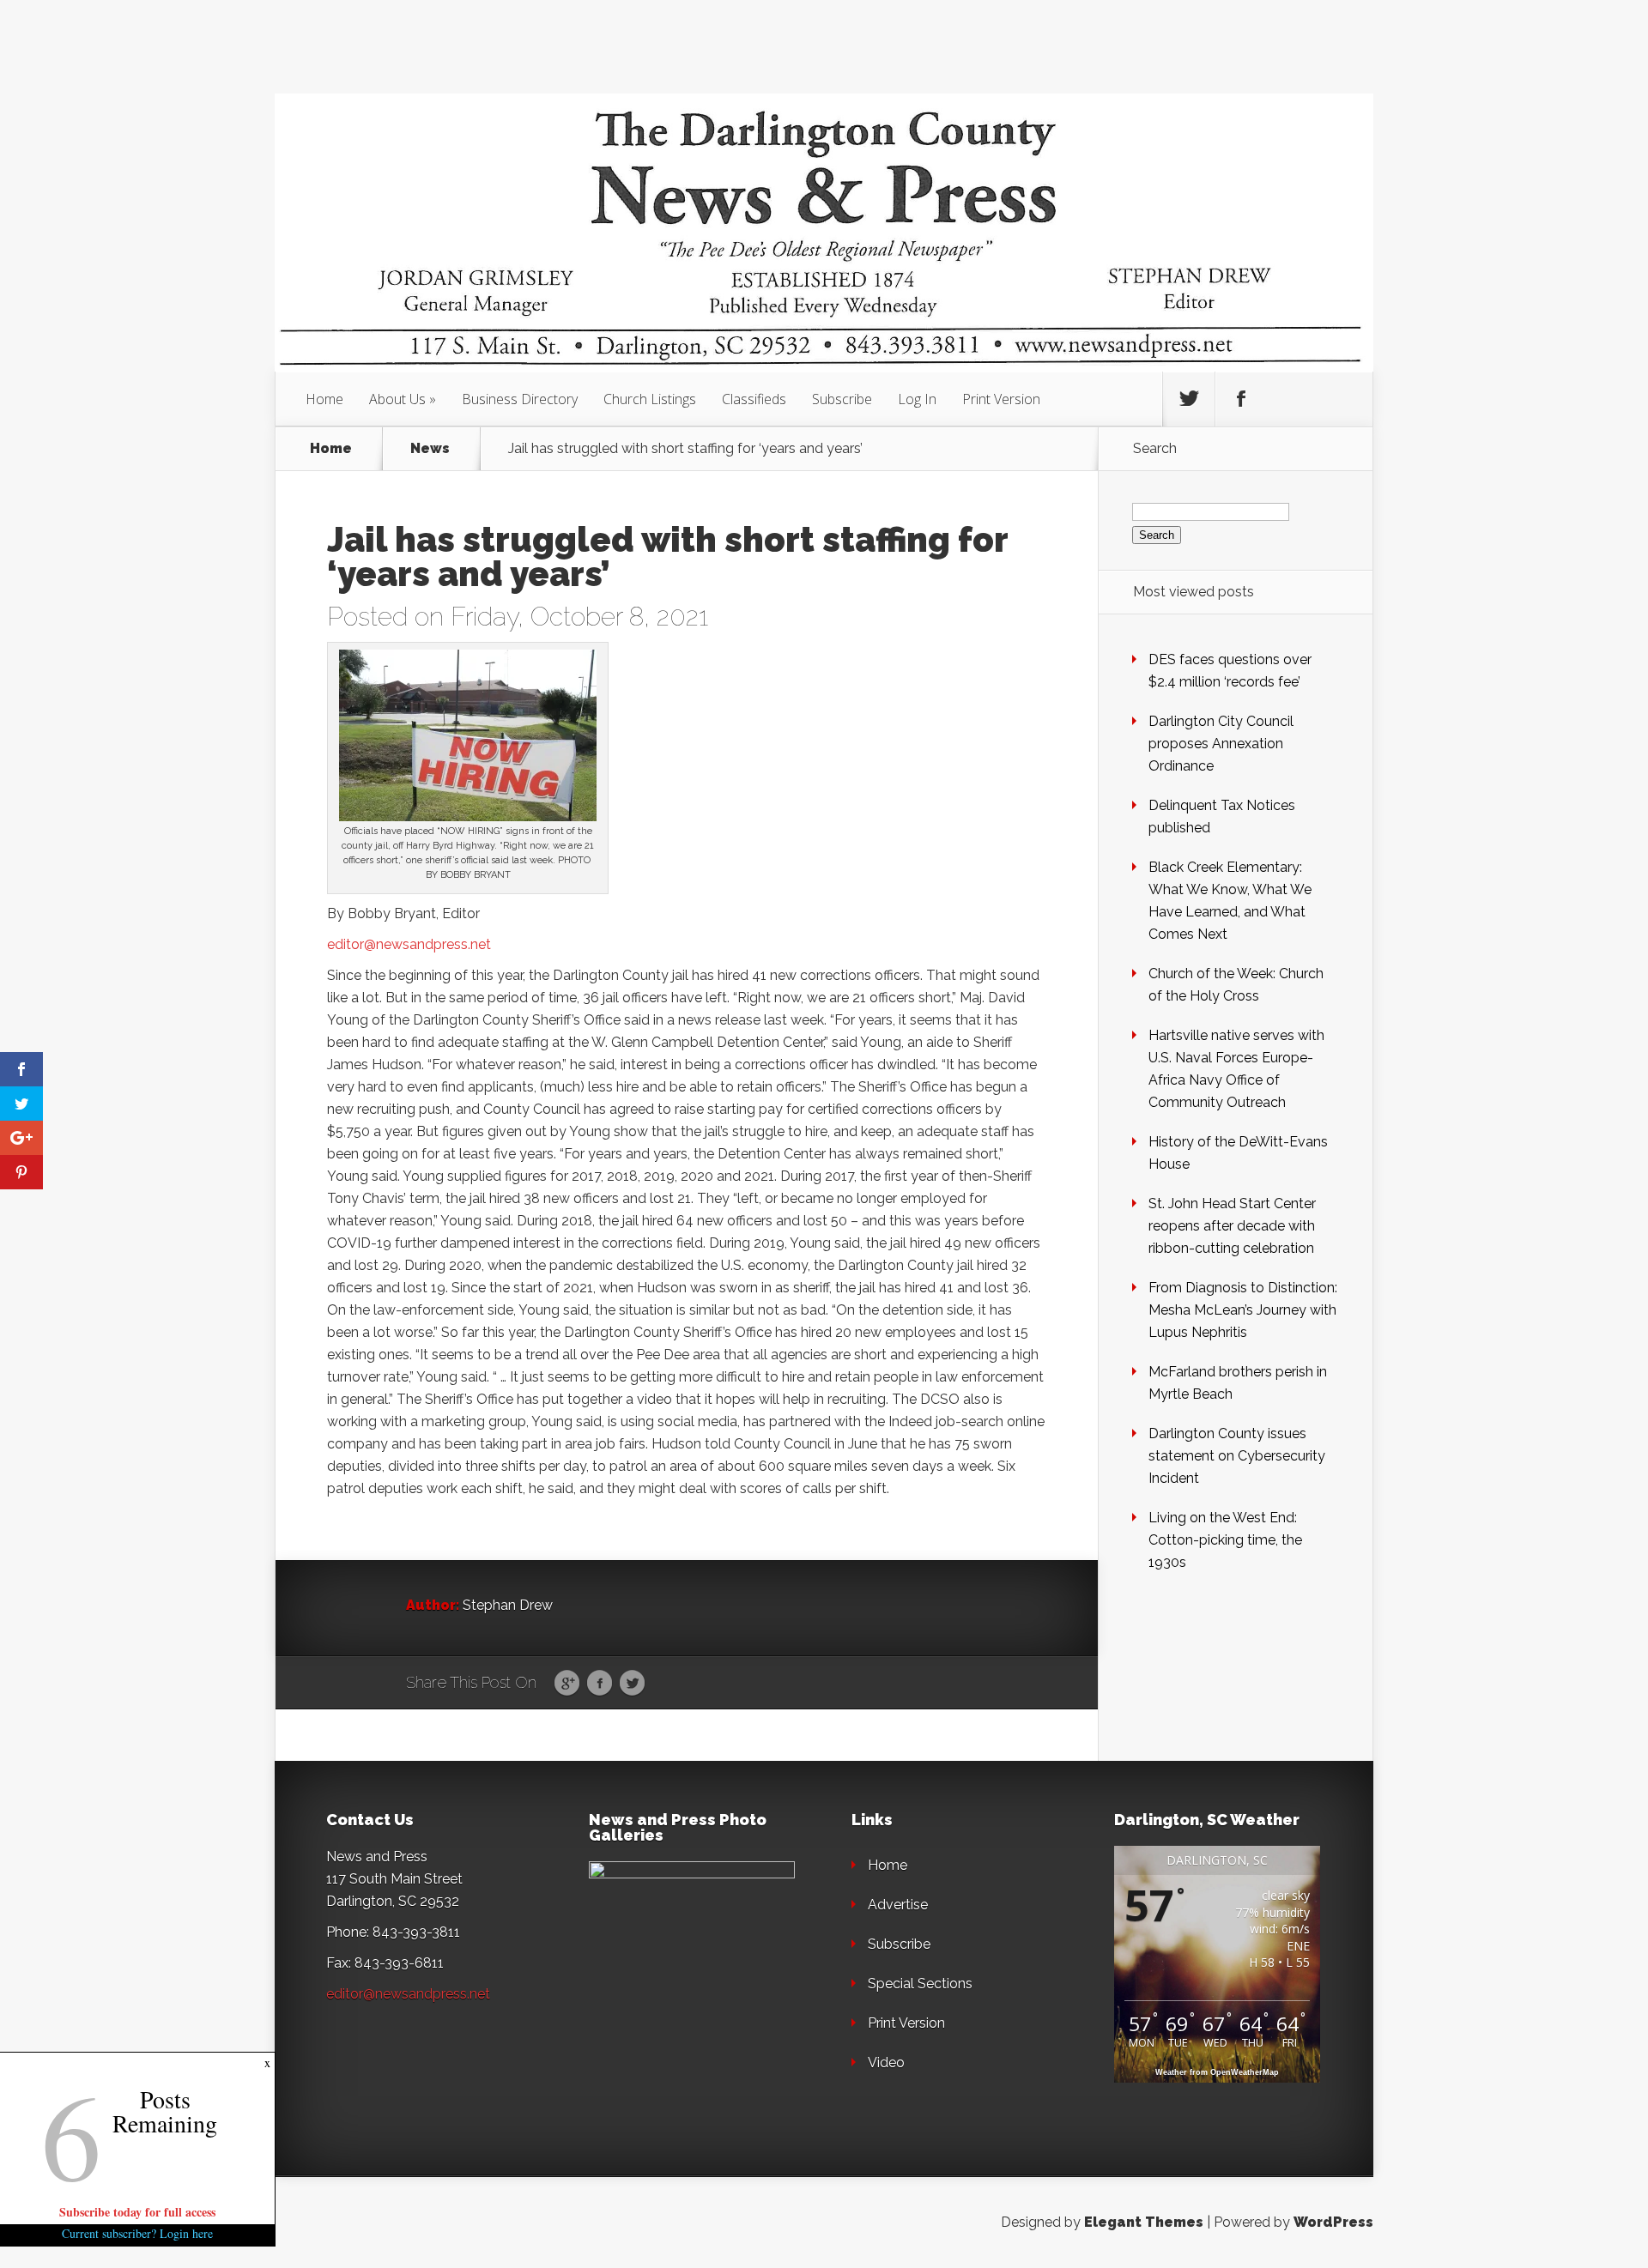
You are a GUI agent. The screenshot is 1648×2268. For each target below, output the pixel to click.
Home (324, 399)
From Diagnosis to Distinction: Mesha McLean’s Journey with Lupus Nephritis (1243, 1310)
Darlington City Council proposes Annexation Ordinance (1221, 744)
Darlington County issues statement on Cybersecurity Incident (1237, 1456)
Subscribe (842, 399)
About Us (397, 399)
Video (886, 2062)
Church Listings (650, 399)
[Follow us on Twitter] (1189, 399)
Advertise (898, 1905)
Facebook (600, 1684)
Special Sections (920, 1984)
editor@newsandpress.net (409, 944)
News (430, 449)
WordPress (1333, 2222)
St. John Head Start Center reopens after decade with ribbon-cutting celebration (1232, 1226)
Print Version (1001, 399)
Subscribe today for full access (137, 2212)
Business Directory (520, 399)
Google (567, 1684)
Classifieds (754, 399)
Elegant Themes (1144, 2222)
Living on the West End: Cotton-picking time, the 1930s (1225, 1540)
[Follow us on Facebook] (1241, 399)
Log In (917, 399)
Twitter (632, 1684)
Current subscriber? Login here (137, 2233)
